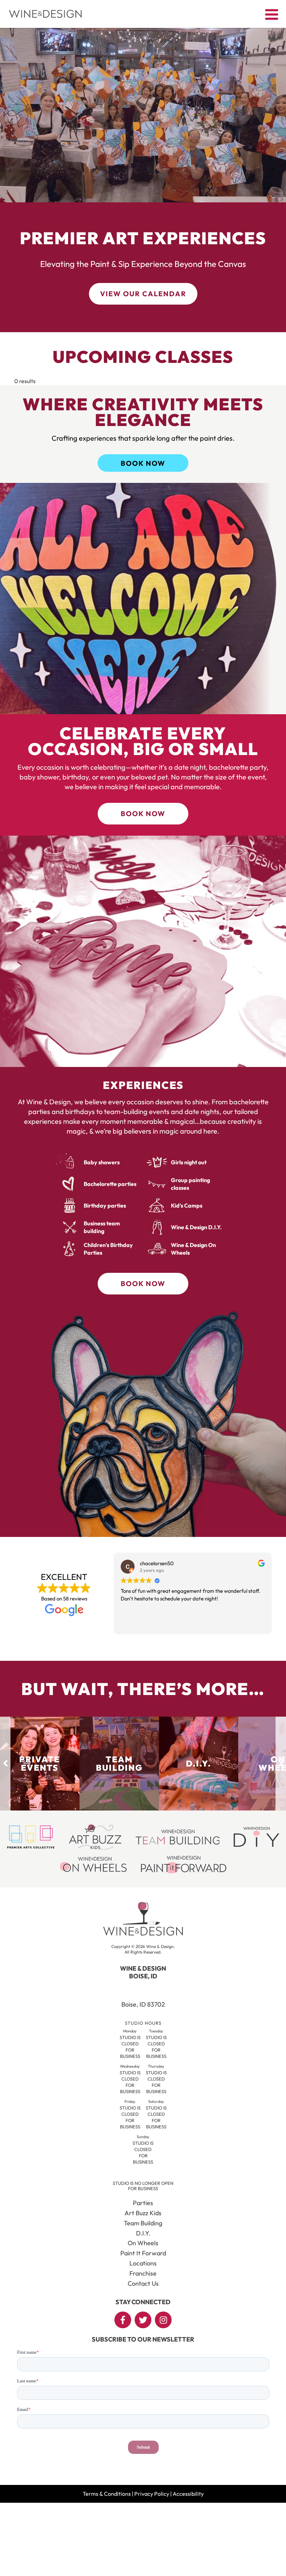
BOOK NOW (143, 463)
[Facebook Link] (123, 2320)
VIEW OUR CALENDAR (143, 294)
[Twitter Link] (143, 2320)
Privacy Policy (152, 2494)
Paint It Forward (143, 2253)
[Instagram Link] (163, 2320)
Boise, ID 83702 (143, 2004)
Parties (143, 2203)
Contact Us (143, 2283)
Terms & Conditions (107, 2494)
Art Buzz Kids (143, 2213)
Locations (143, 2263)
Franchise (143, 2273)
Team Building (143, 2223)
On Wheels (143, 2243)
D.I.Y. (143, 2233)
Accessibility (188, 2494)
